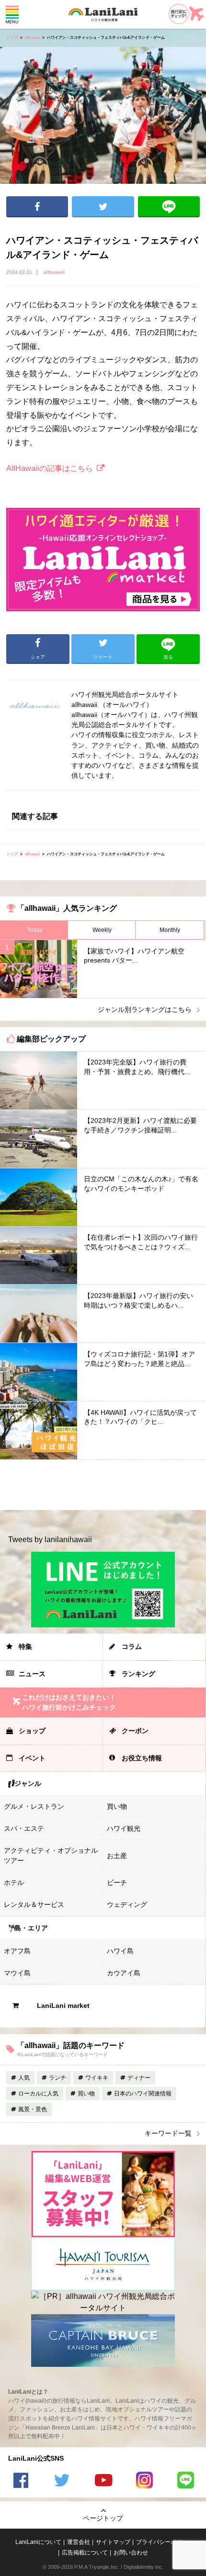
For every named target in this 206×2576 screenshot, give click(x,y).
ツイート (103, 207)
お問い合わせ (131, 2553)
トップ (12, 38)
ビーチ (117, 1882)
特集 (25, 1646)
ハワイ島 (120, 1951)
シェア (37, 207)
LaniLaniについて (38, 2542)
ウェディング (127, 1904)
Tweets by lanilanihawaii (50, 1540)
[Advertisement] (103, 1485)
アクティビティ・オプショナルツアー (51, 1855)
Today (35, 930)
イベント (32, 1758)
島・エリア (31, 1928)
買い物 (117, 1806)
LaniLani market (63, 2005)
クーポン (135, 1731)
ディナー (139, 2078)
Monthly (170, 930)
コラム (132, 1646)
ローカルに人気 (38, 2094)
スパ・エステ (24, 1828)
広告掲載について (85, 2553)
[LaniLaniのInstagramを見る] (144, 2481)
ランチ (57, 2078)
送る (169, 207)
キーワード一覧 (168, 2133)
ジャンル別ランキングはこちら (145, 1009)
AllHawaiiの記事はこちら (50, 468)
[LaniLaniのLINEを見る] (185, 2481)
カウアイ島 (124, 1973)
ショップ (32, 1731)
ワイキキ (97, 2078)
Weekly (102, 930)
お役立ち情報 (142, 1758)
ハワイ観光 (124, 1828)
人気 (24, 2078)
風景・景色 (33, 2109)
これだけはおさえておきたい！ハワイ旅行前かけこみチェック (69, 1702)
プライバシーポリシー (165, 2542)
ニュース (32, 1674)
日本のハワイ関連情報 (143, 2094)
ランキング (138, 1674)
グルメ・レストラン (34, 1806)
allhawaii (32, 38)
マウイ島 (17, 1973)
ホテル (14, 1882)
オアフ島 (17, 1951)
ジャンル (28, 1783)
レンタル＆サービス (34, 1904)
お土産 (117, 1856)
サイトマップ (113, 2542)
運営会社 (79, 2542)
